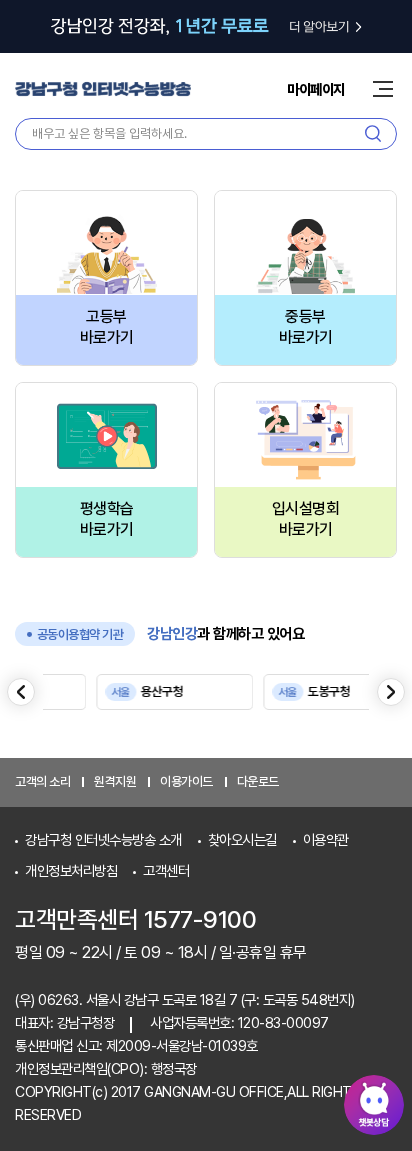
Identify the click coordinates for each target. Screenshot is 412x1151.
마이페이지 (316, 89)
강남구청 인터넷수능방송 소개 (103, 839)
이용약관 (326, 839)
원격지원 (115, 781)
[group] (172, 692)
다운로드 (258, 781)
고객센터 (166, 870)
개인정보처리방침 (71, 870)
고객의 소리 (42, 781)
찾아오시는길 (242, 839)
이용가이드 (186, 781)
